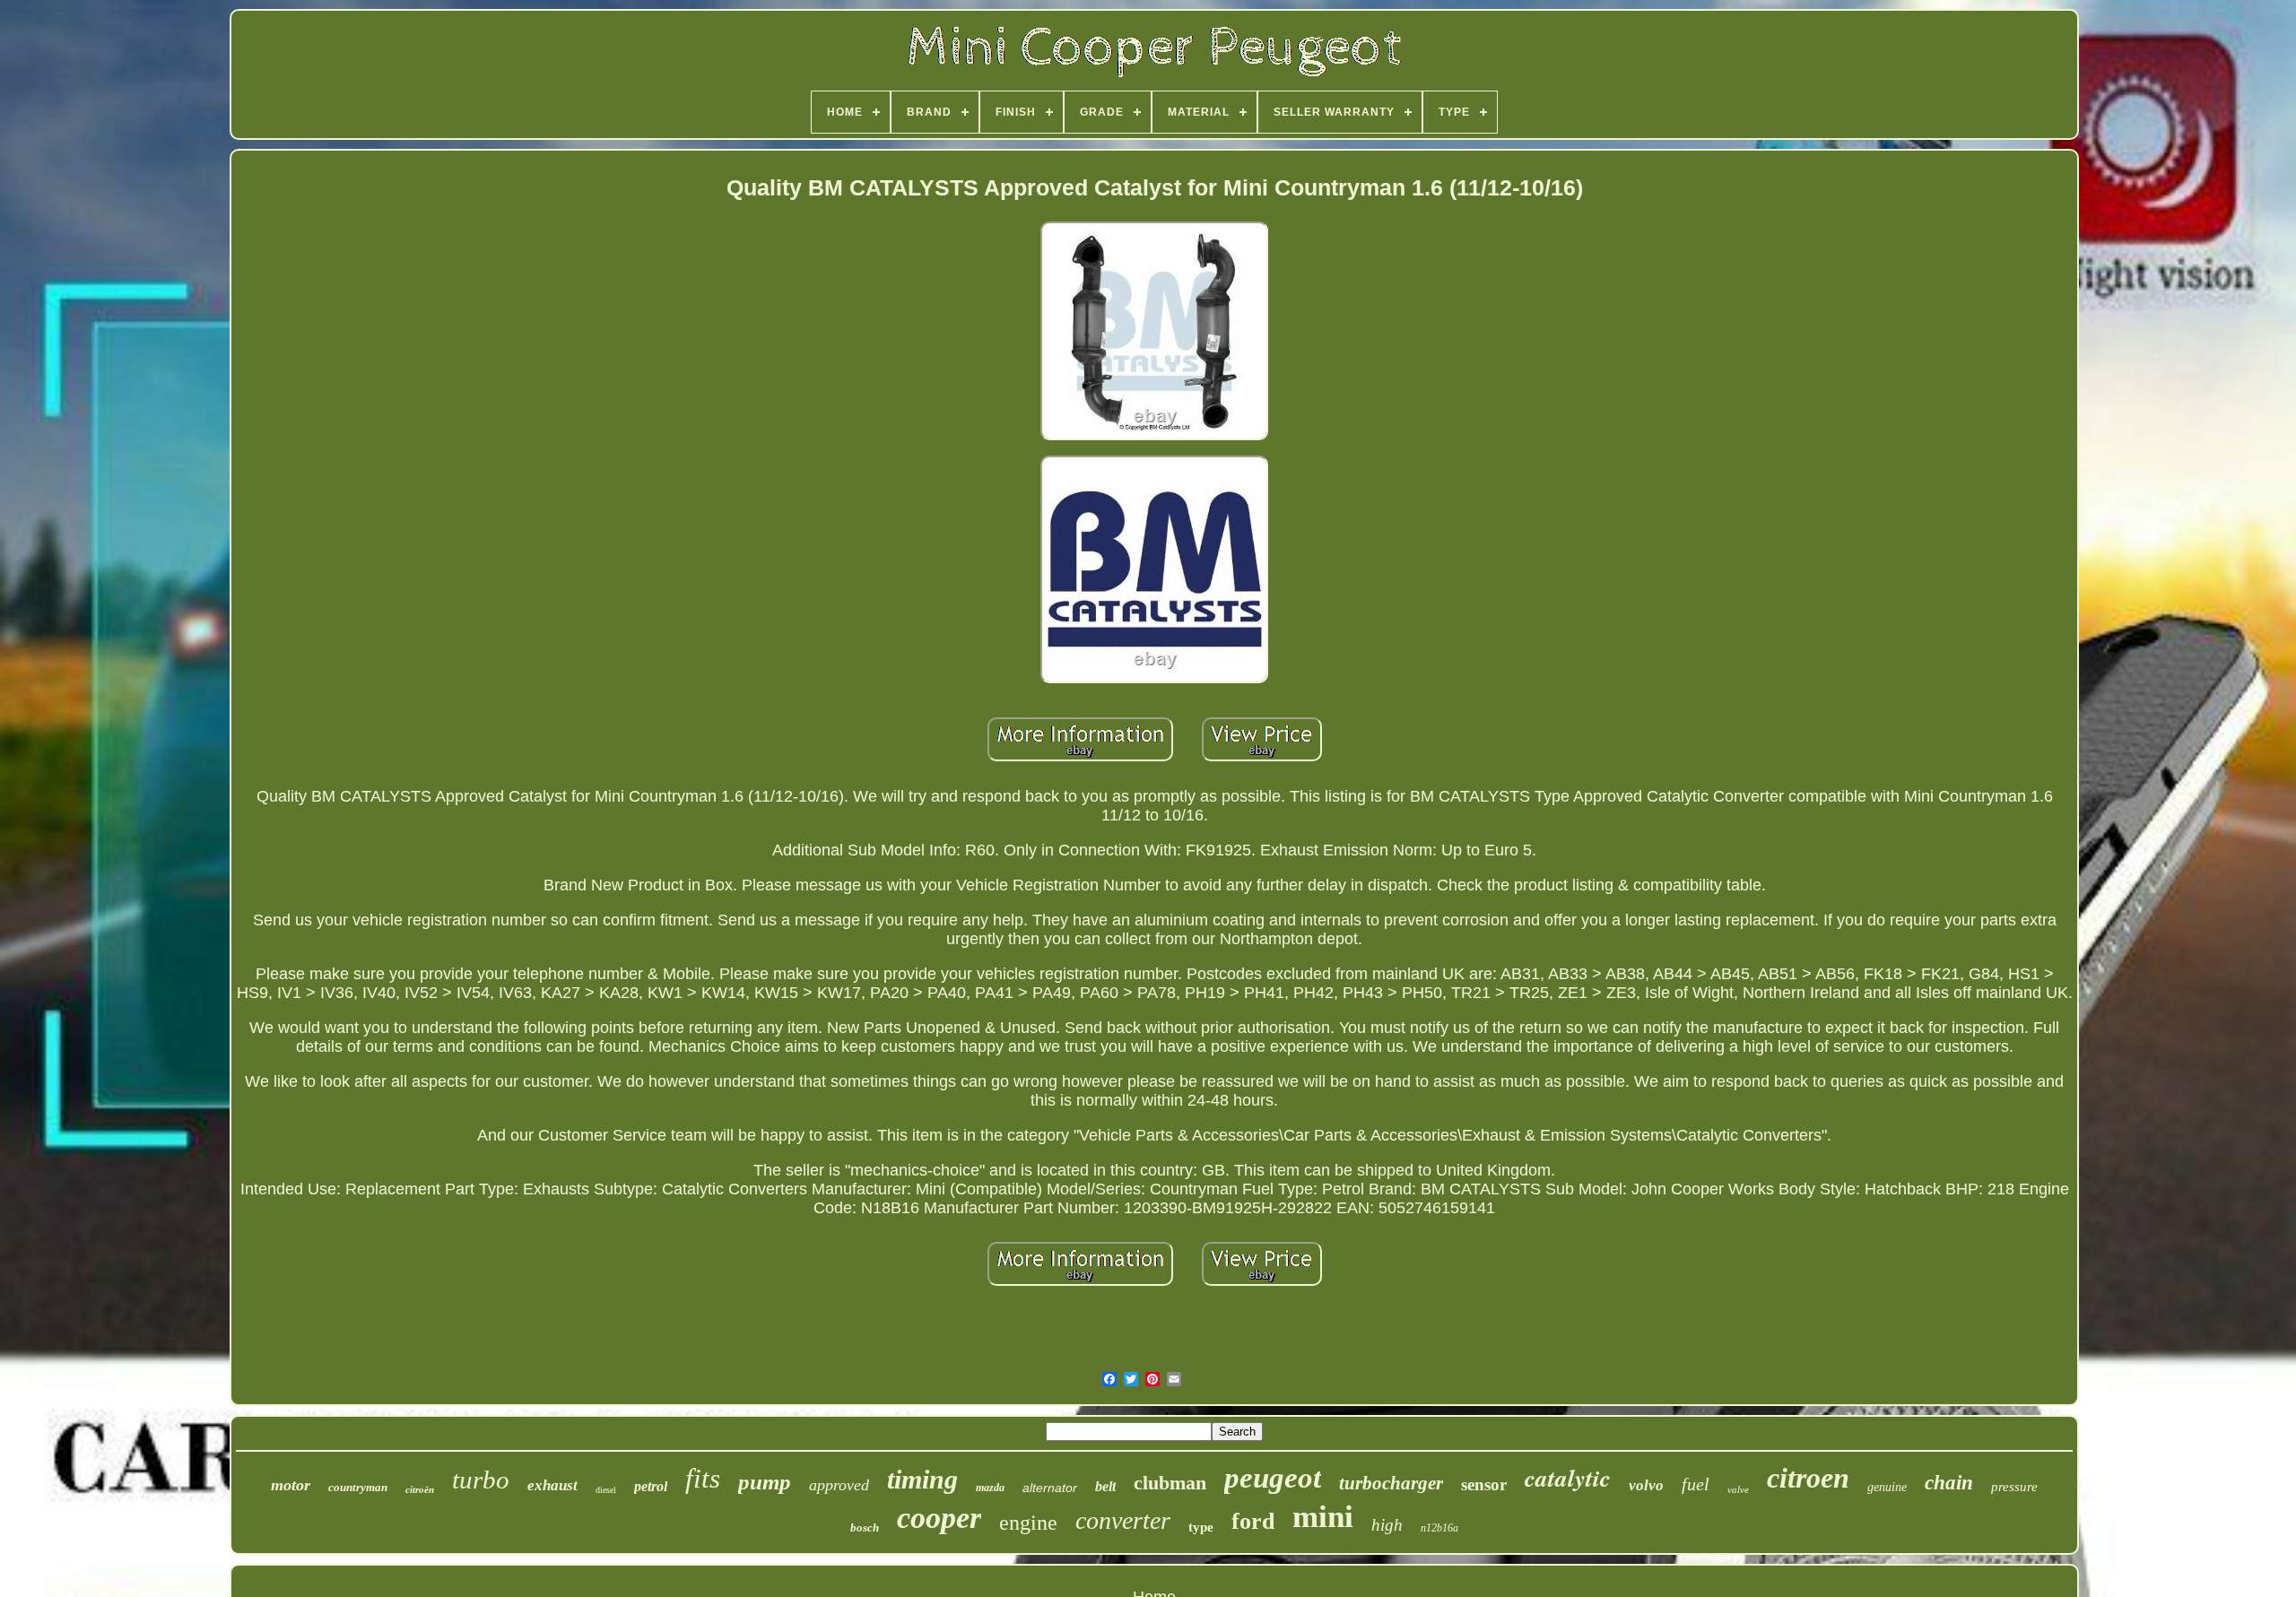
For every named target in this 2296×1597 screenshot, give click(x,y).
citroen (1808, 1478)
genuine (1887, 1487)
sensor (1484, 1484)
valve (1738, 1489)
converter (1123, 1520)
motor (291, 1485)
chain (1949, 1483)
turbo (481, 1480)
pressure (2014, 1487)
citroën (420, 1489)
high (1387, 1525)
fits (703, 1478)
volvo (1646, 1485)
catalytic (1568, 1478)
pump (765, 1482)
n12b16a (1439, 1528)
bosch (865, 1528)
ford (1253, 1521)
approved (839, 1485)
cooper (939, 1518)
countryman (358, 1487)
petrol (651, 1486)
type (1201, 1527)
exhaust (552, 1485)
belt (1105, 1486)
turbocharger (1391, 1483)
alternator (1050, 1488)
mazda (990, 1488)
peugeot (1273, 1478)
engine (1028, 1523)
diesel (606, 1490)
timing (922, 1479)
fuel (1696, 1484)
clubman (1170, 1483)
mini (1323, 1517)
